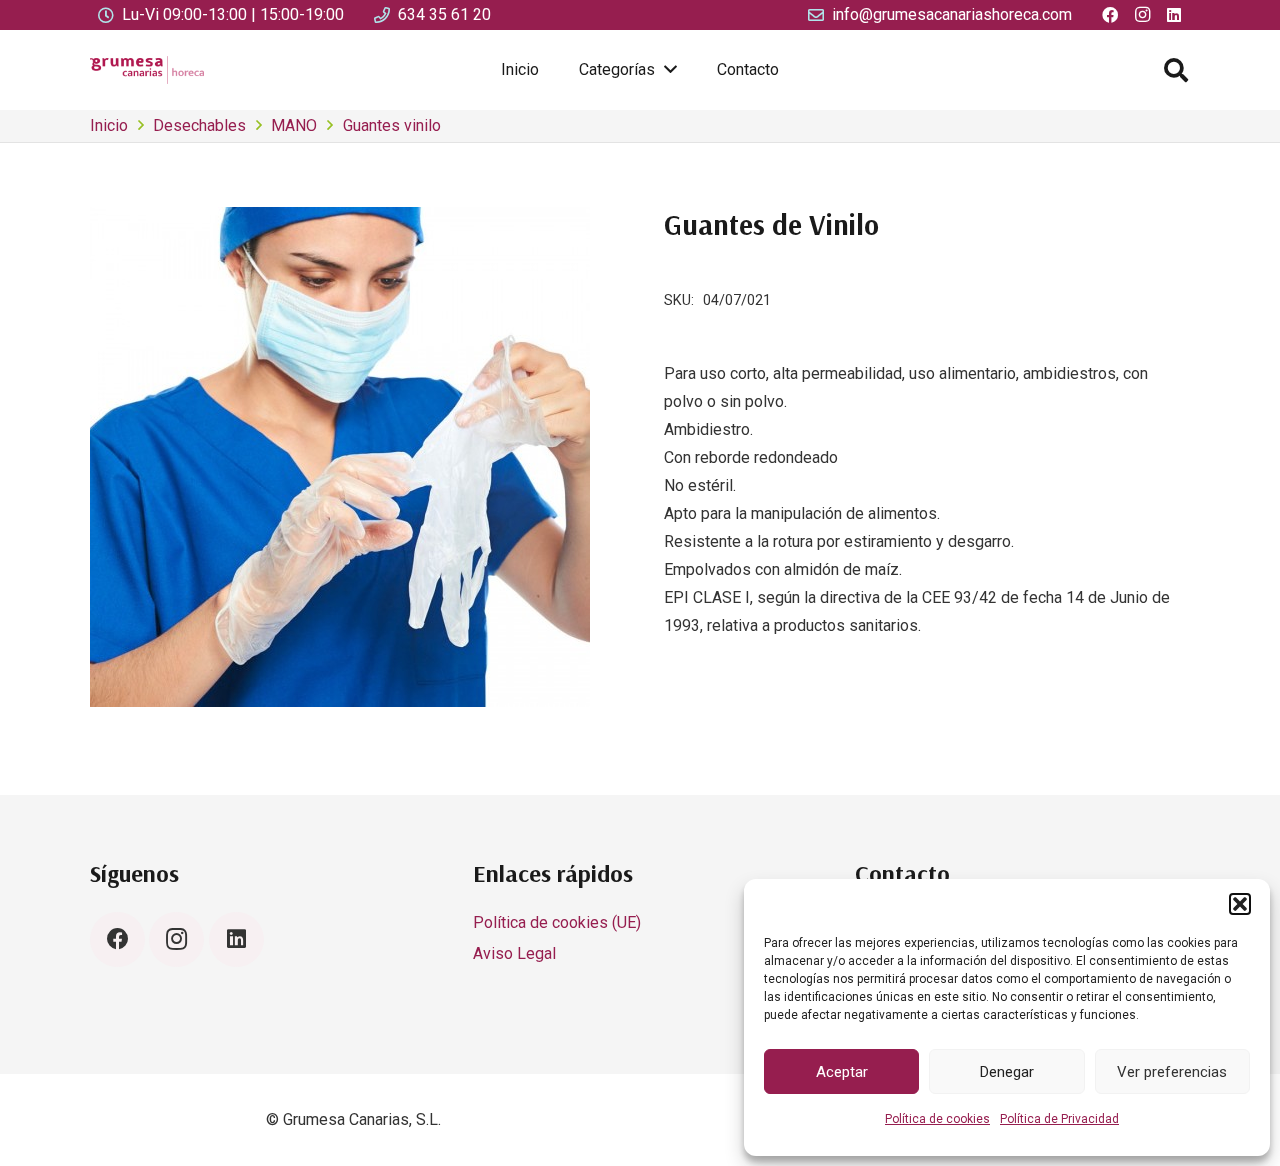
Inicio (109, 125)
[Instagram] (176, 939)
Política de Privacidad (1059, 1119)
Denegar (1007, 1072)
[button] (1240, 904)
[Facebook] (117, 939)
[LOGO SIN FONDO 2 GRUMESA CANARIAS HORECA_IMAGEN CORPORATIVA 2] (147, 70)
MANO (294, 125)
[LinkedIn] (236, 939)
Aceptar (842, 1072)
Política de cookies (937, 1119)
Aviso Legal (514, 953)
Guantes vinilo (392, 125)
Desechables (199, 125)
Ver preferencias (1172, 1072)
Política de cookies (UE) (557, 922)
